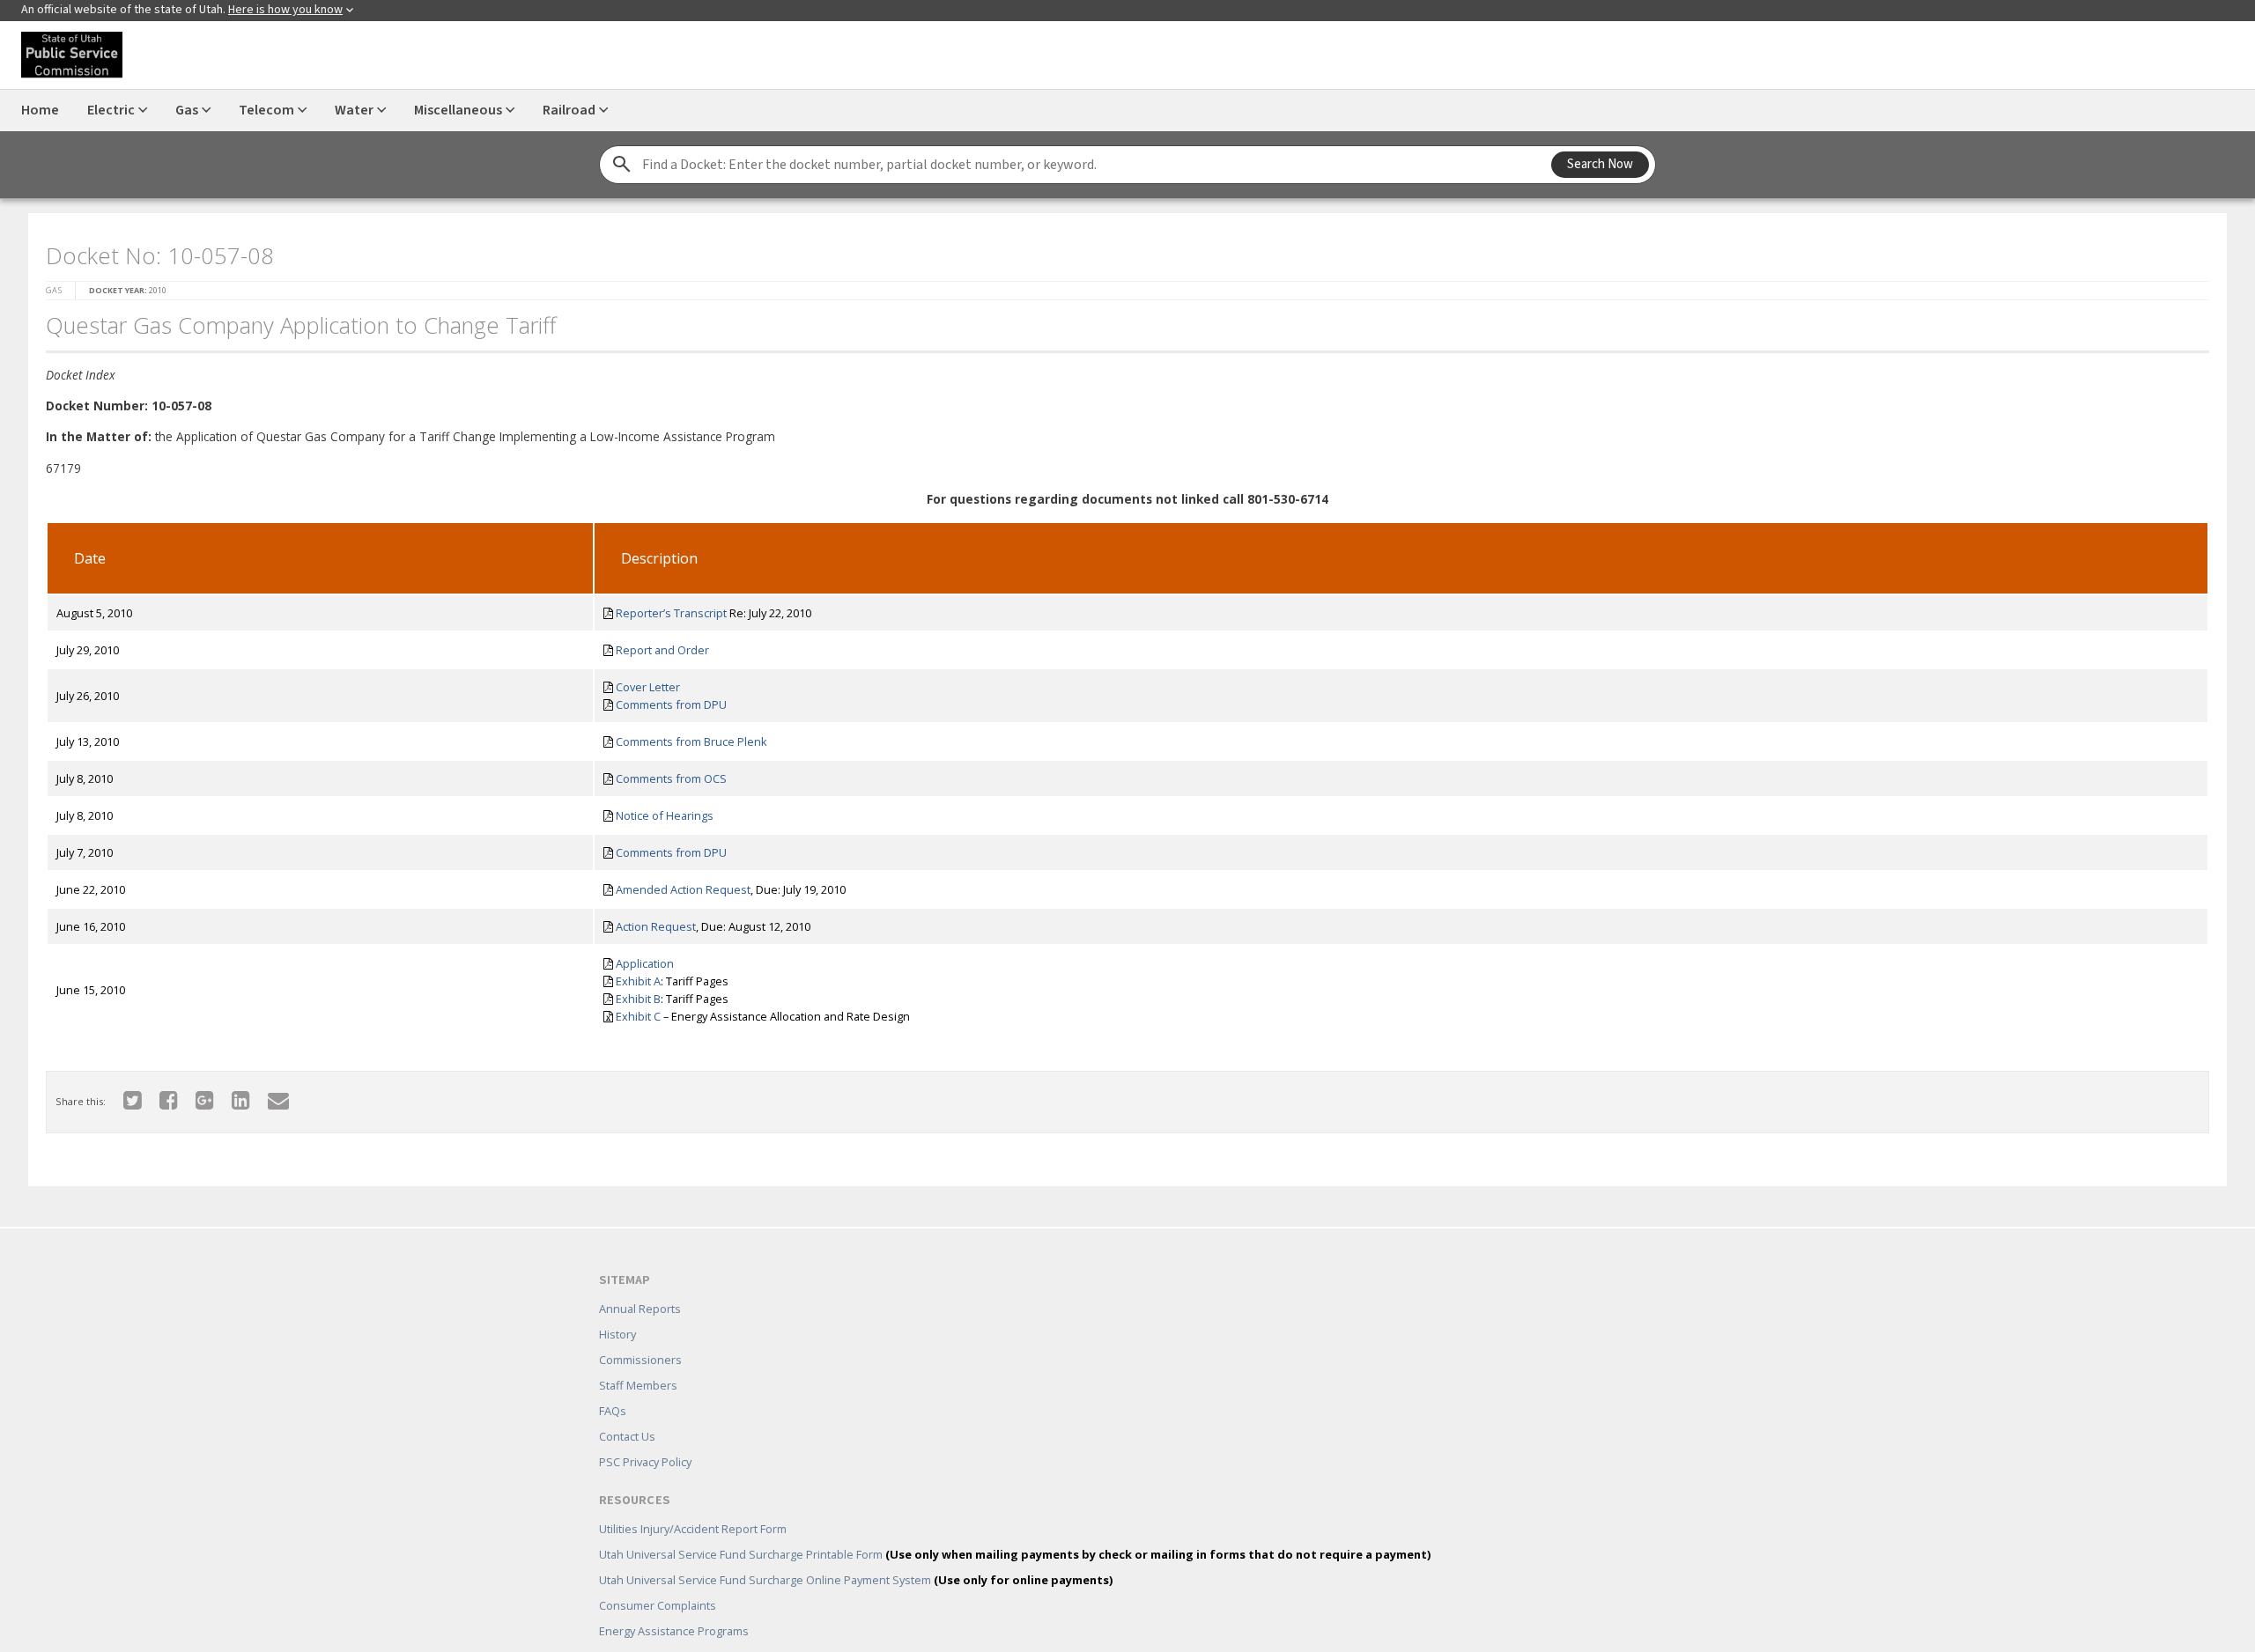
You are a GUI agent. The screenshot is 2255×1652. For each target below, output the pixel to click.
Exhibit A (633, 976)
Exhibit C (633, 1011)
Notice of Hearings (659, 810)
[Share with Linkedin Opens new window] (230, 1094)
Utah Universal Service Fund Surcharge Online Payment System (856, 1554)
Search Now (1600, 164)
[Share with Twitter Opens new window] (122, 1094)
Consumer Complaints (658, 1580)
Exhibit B (633, 993)
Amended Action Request (678, 884)
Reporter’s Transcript (666, 608)
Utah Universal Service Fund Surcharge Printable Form (1015, 1529)
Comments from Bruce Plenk (686, 736)
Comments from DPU (666, 699)
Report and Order (657, 645)
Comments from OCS (666, 773)
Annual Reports (640, 1283)
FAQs (613, 1385)
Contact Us (627, 1411)
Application (640, 958)
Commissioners (640, 1334)
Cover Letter (643, 682)
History (617, 1309)
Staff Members (638, 1360)
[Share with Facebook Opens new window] (158, 1094)
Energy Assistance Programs (674, 1605)
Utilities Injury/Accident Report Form (693, 1503)
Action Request (651, 921)
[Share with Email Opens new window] (268, 1094)
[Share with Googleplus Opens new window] (194, 1094)
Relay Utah (627, 1631)
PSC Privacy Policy (645, 1436)
